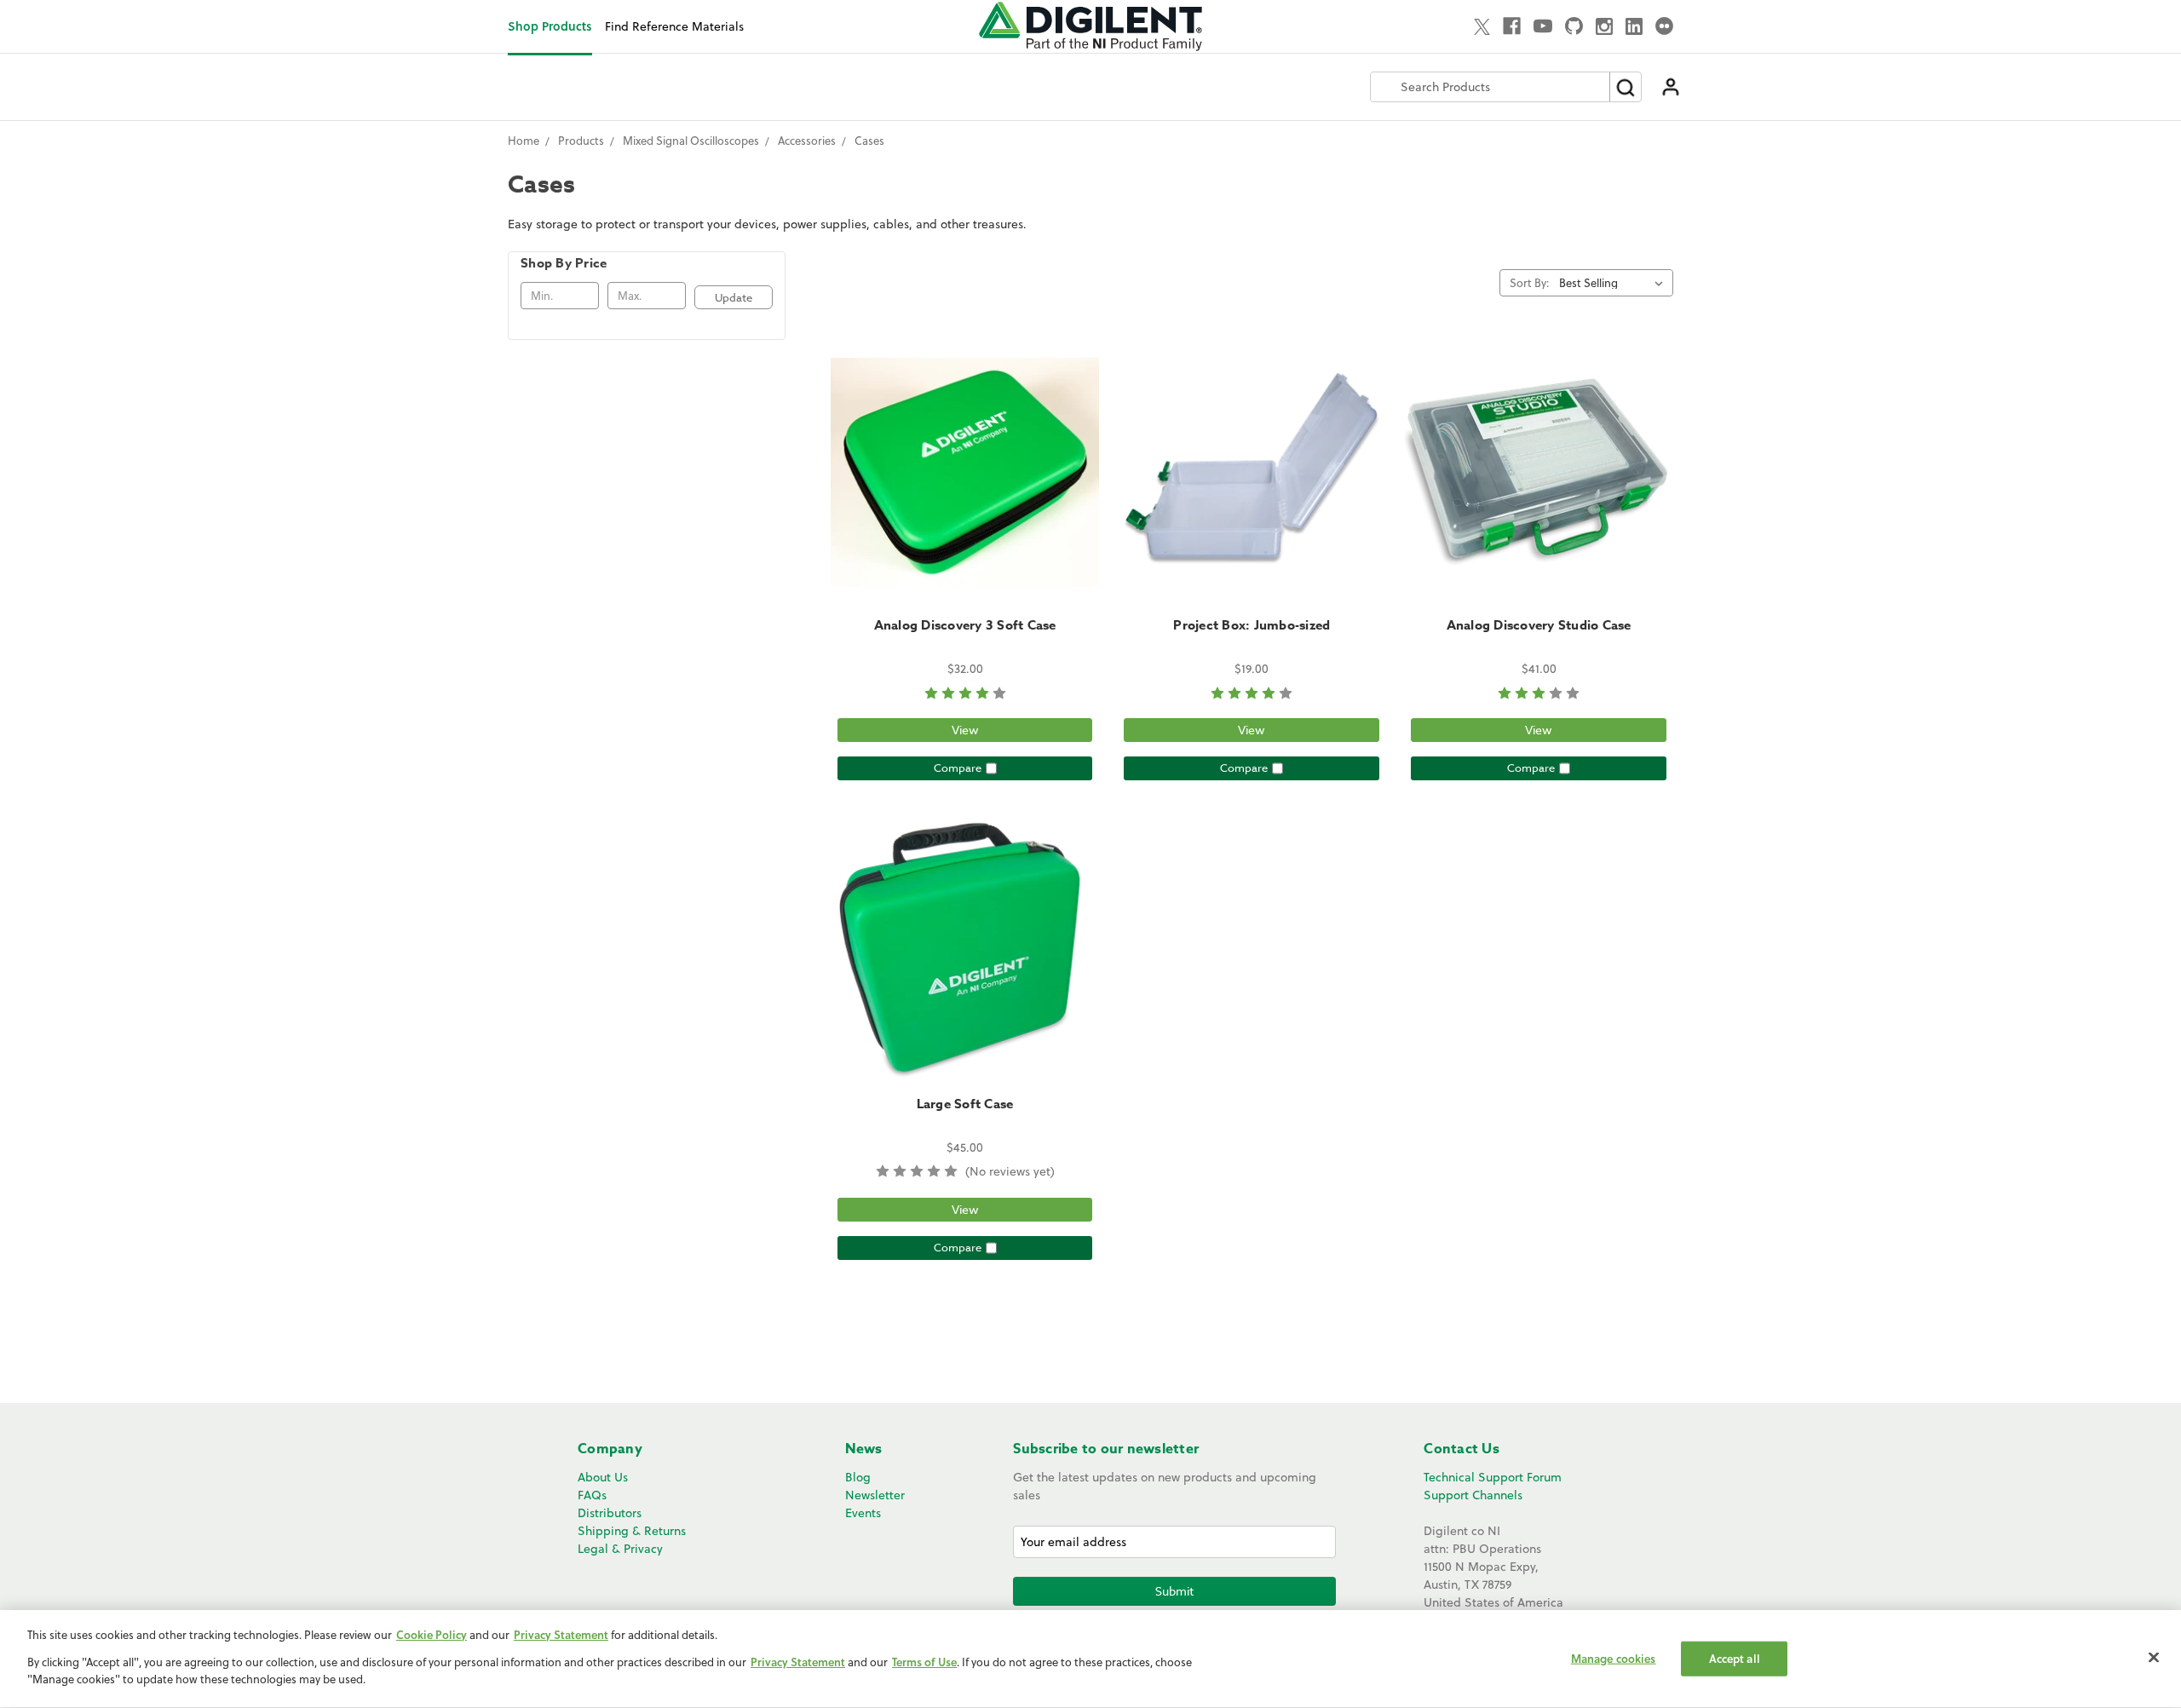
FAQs (592, 1495)
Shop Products (550, 26)
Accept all (1735, 1658)
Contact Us (1462, 1449)
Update (734, 297)
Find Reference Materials (674, 26)
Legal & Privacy (620, 1549)
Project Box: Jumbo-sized (1252, 625)
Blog (858, 1477)
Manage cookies (1614, 1658)
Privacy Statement (561, 1635)
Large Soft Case (965, 1104)
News (864, 1449)
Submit (1174, 1591)
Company (610, 1449)
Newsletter (875, 1495)
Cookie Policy (432, 1635)
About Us (603, 1477)
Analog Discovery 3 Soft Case (965, 625)
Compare (958, 768)
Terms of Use (924, 1663)
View (965, 730)
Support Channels (1473, 1495)
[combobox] (1490, 87)
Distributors (610, 1513)
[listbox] (1614, 283)
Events (863, 1513)
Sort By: (1529, 283)
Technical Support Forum (1493, 1477)
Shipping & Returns (632, 1531)
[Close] (2154, 1657)
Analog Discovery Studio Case (1539, 625)
